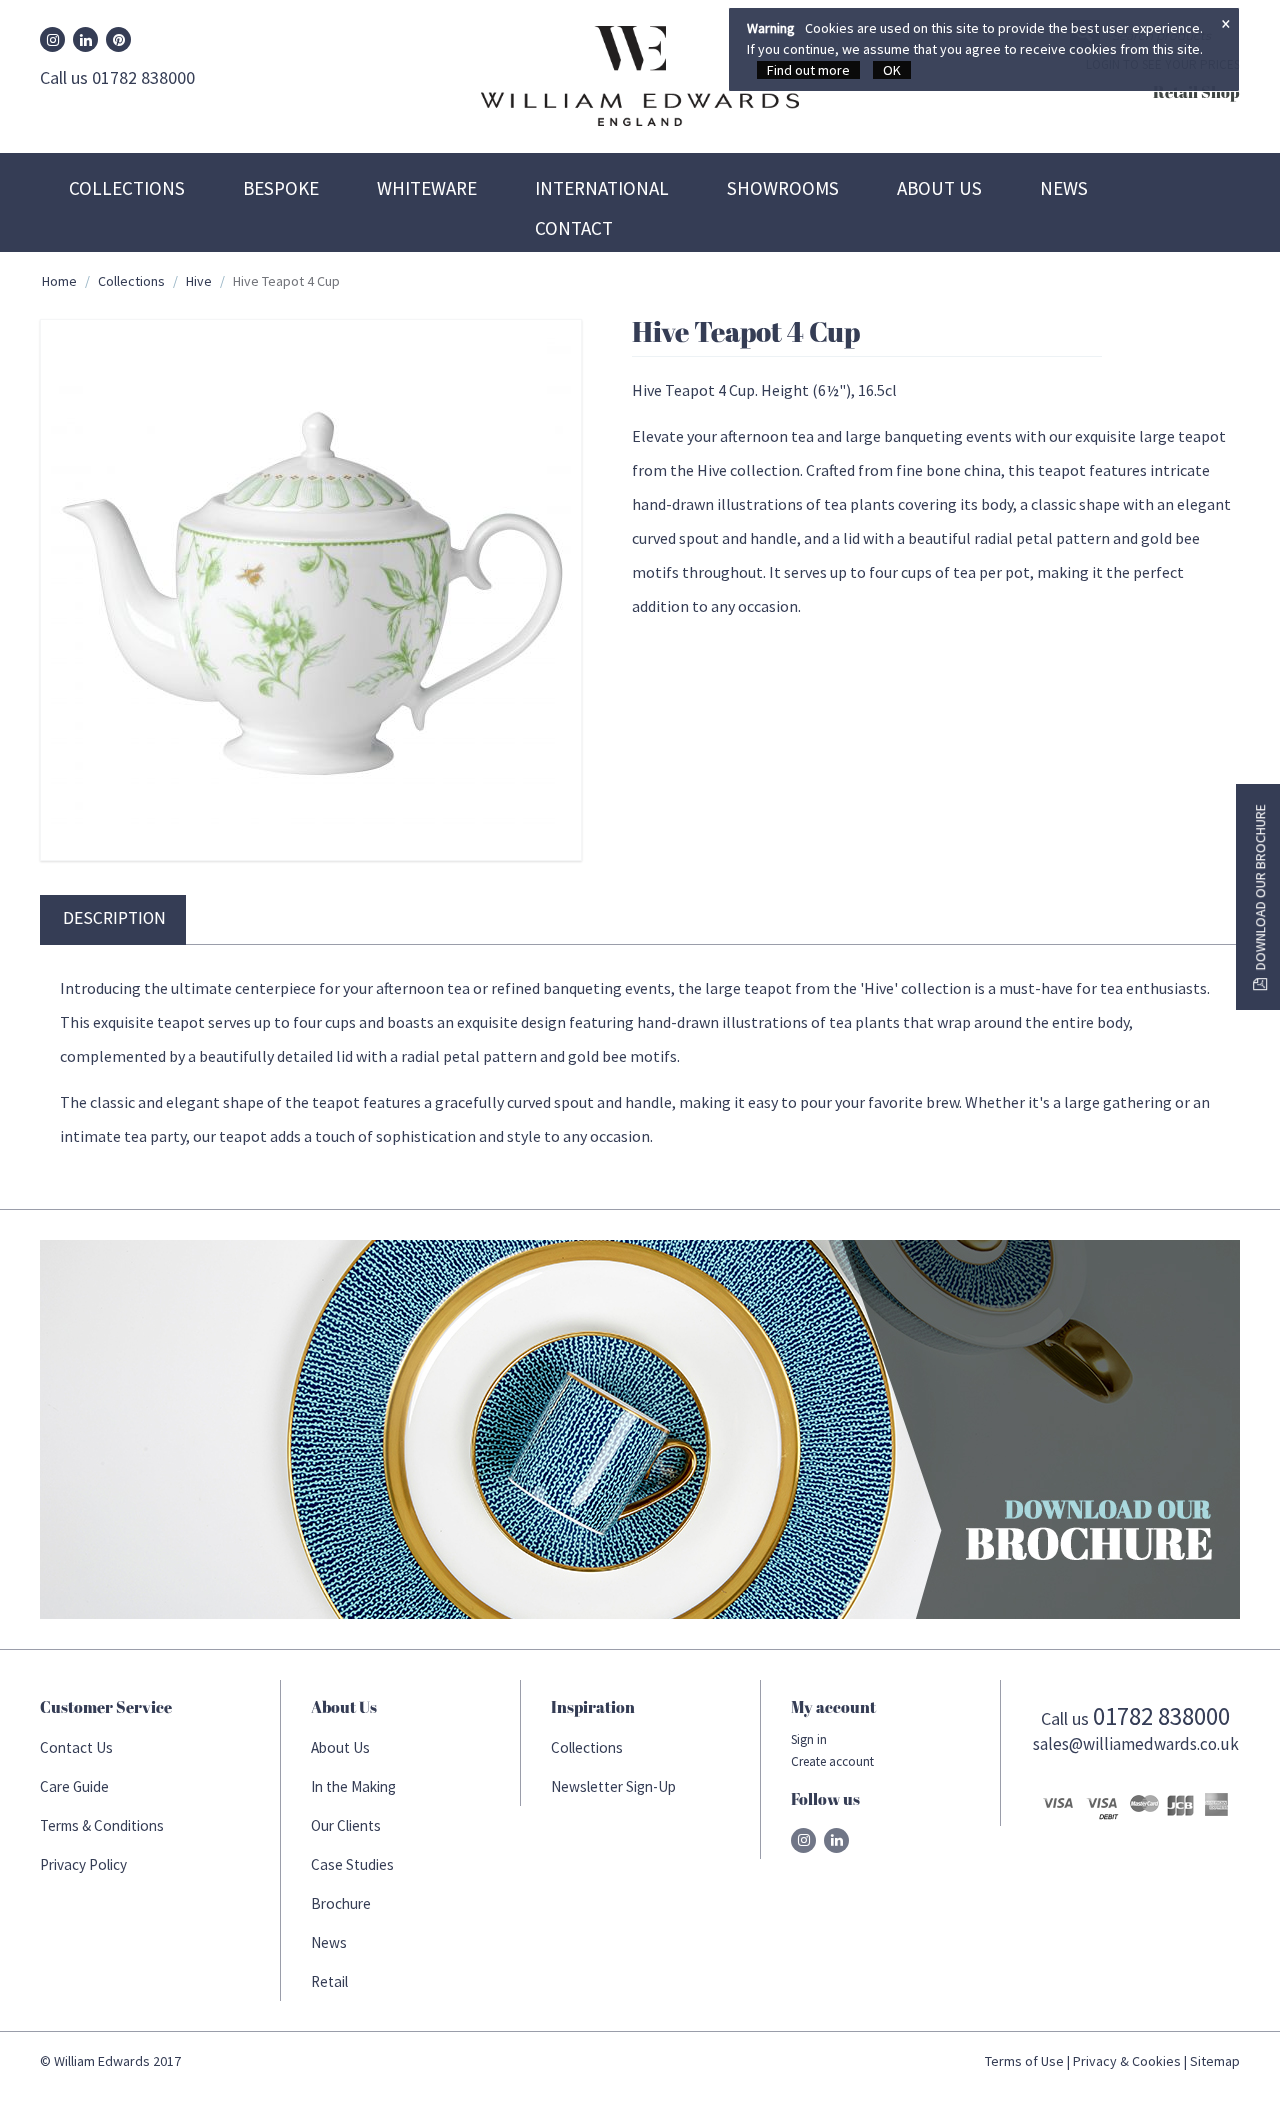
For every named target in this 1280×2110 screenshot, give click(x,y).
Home (59, 281)
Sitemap (1215, 2061)
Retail (329, 1981)
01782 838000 (1161, 1716)
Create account (832, 1761)
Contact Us (76, 1747)
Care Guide (74, 1786)
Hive (199, 281)
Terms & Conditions (102, 1825)
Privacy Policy (83, 1864)
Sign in (809, 1739)
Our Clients (346, 1825)
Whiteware (427, 188)
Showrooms (783, 188)
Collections (127, 188)
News (1064, 188)
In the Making (353, 1786)
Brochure (341, 1903)
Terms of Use (1024, 2061)
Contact (574, 228)
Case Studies (352, 1864)
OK (892, 70)
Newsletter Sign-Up (613, 1786)
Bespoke (281, 188)
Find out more (808, 70)
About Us (939, 188)
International (602, 188)
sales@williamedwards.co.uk (1136, 1744)
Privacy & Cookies (1127, 2061)
